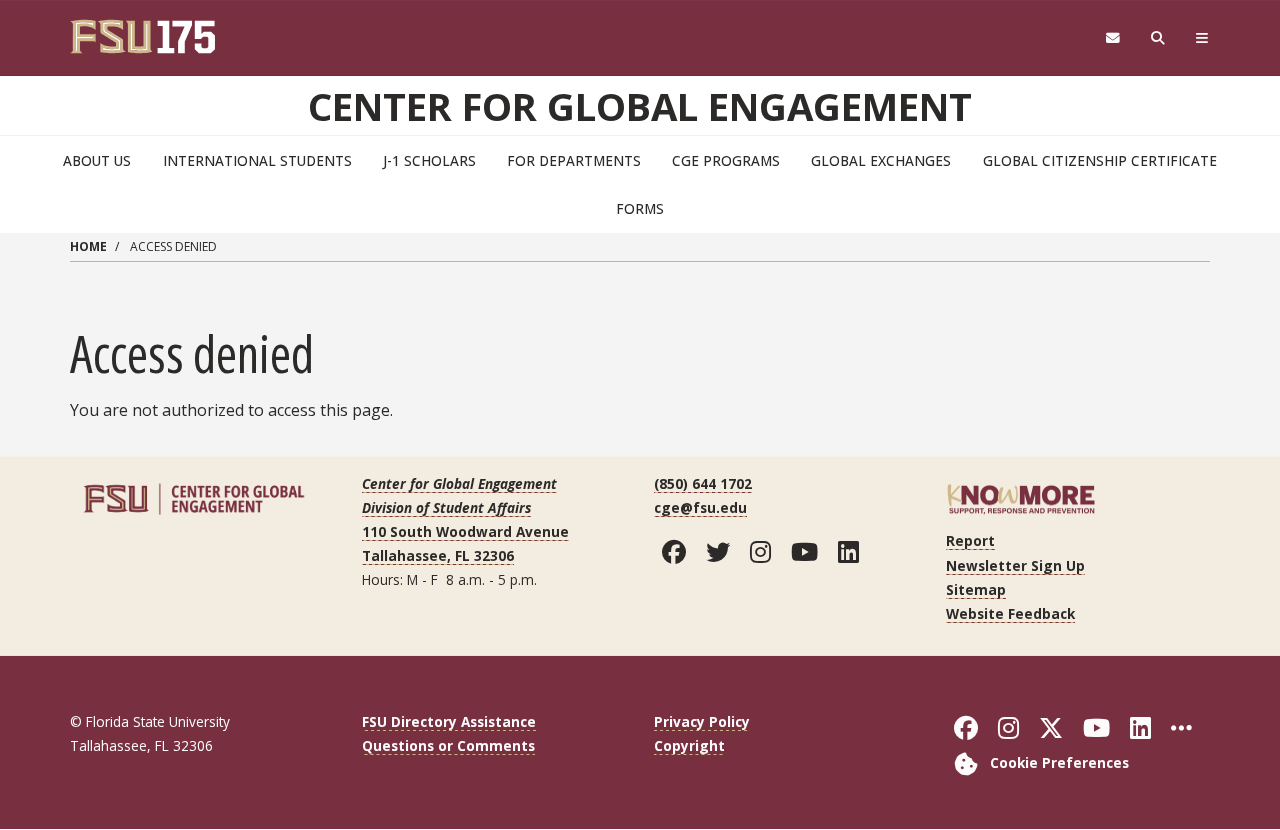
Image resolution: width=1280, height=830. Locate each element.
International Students (257, 160)
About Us (97, 160)
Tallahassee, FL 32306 (438, 555)
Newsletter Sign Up (1015, 565)
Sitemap (976, 589)
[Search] (1158, 38)
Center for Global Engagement (640, 106)
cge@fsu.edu (700, 507)
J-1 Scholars (429, 160)
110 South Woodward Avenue (465, 531)
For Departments (574, 160)
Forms (640, 208)
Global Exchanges (881, 160)
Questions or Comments (448, 745)
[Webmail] (1112, 38)
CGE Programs (726, 160)
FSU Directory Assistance (449, 721)
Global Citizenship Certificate (1100, 160)
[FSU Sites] (1202, 38)
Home (88, 246)
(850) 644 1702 (703, 483)
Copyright (689, 745)
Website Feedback (1010, 613)
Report (970, 540)
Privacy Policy (702, 721)
